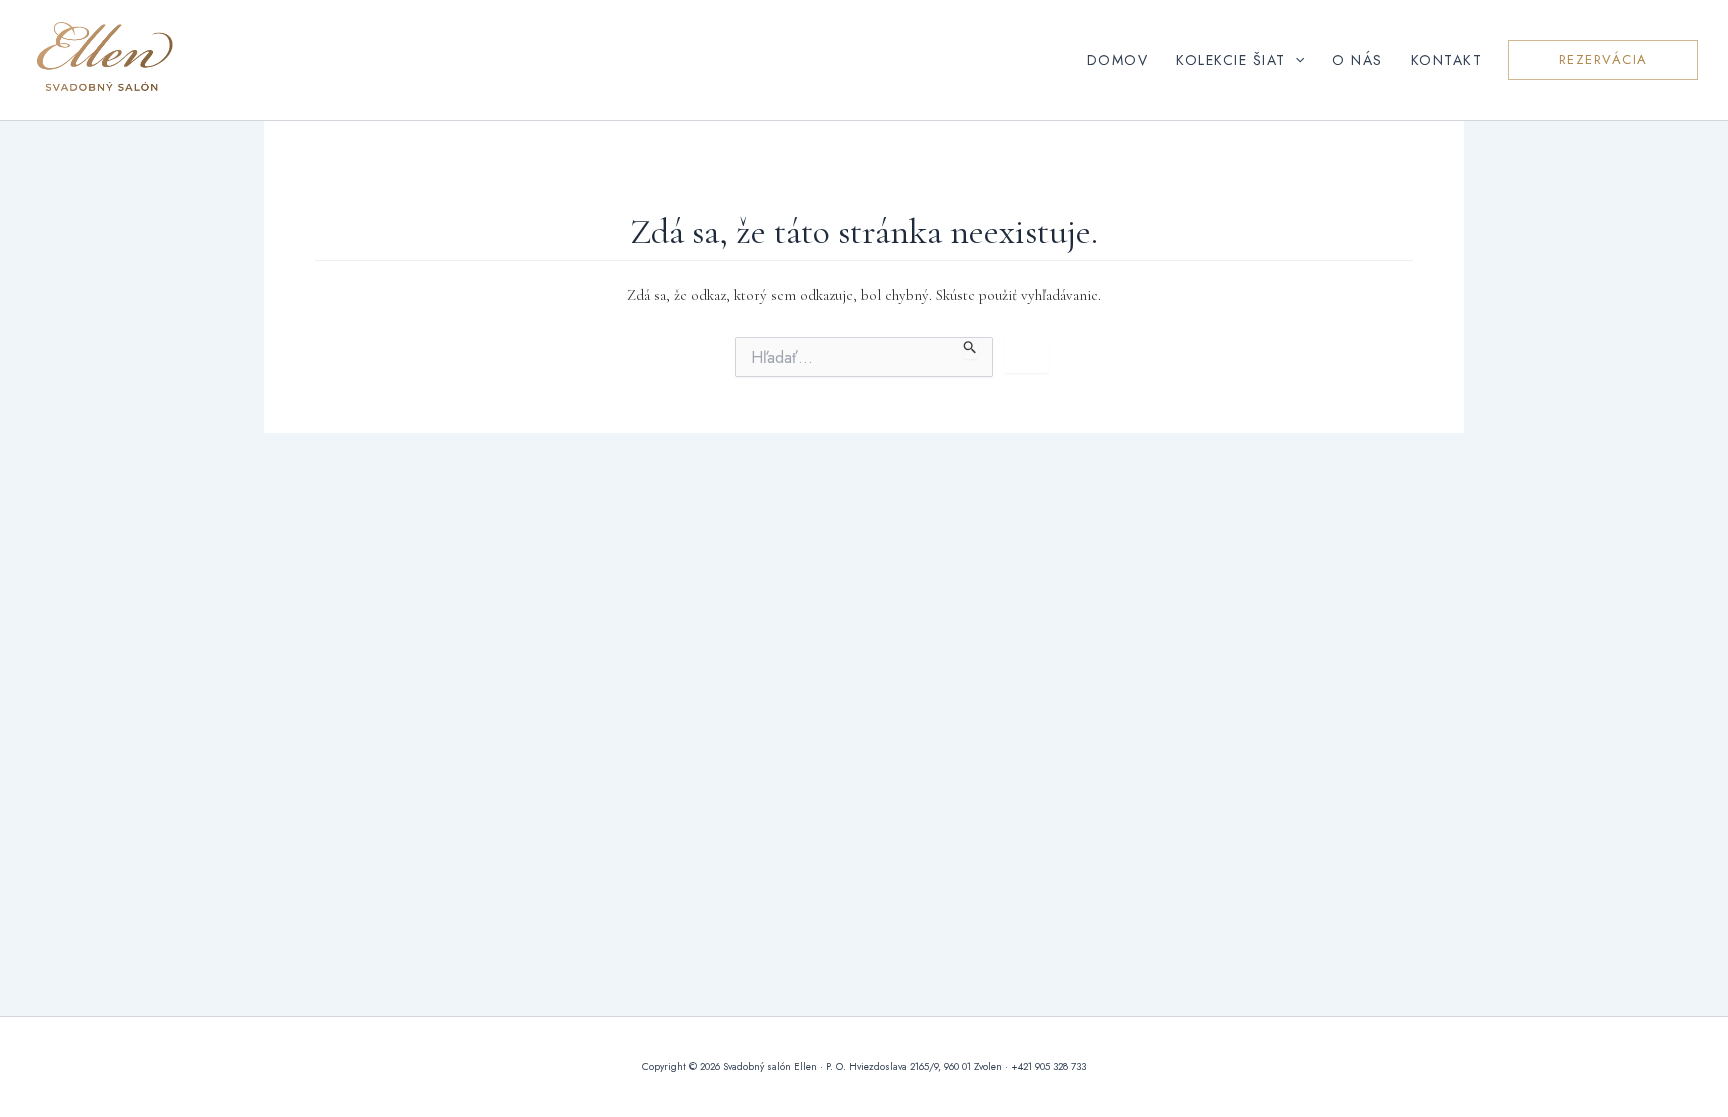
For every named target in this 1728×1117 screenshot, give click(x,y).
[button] (1295, 60)
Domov (1118, 60)
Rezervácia (1603, 59)
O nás (1357, 60)
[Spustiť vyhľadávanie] (970, 348)
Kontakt (1447, 60)
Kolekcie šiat (1231, 60)
